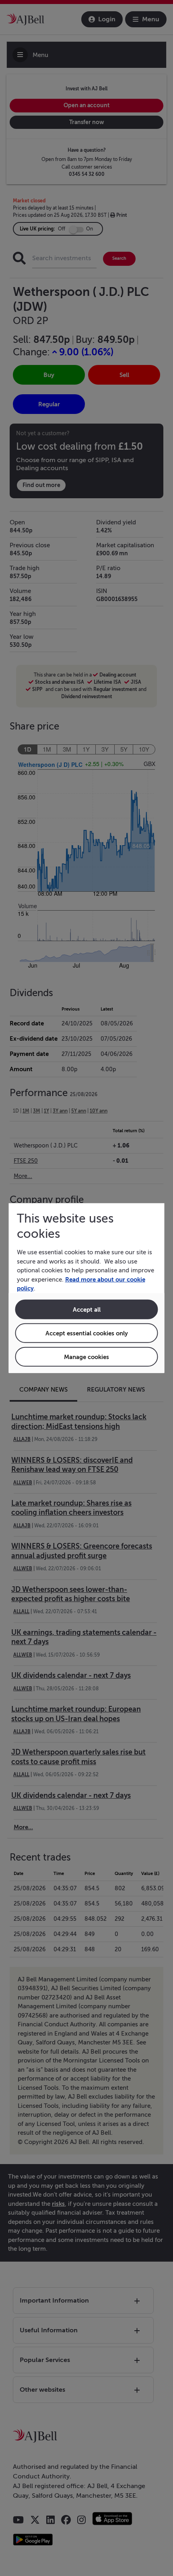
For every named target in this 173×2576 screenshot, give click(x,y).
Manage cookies (86, 1356)
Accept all (87, 1309)
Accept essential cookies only (87, 1333)
